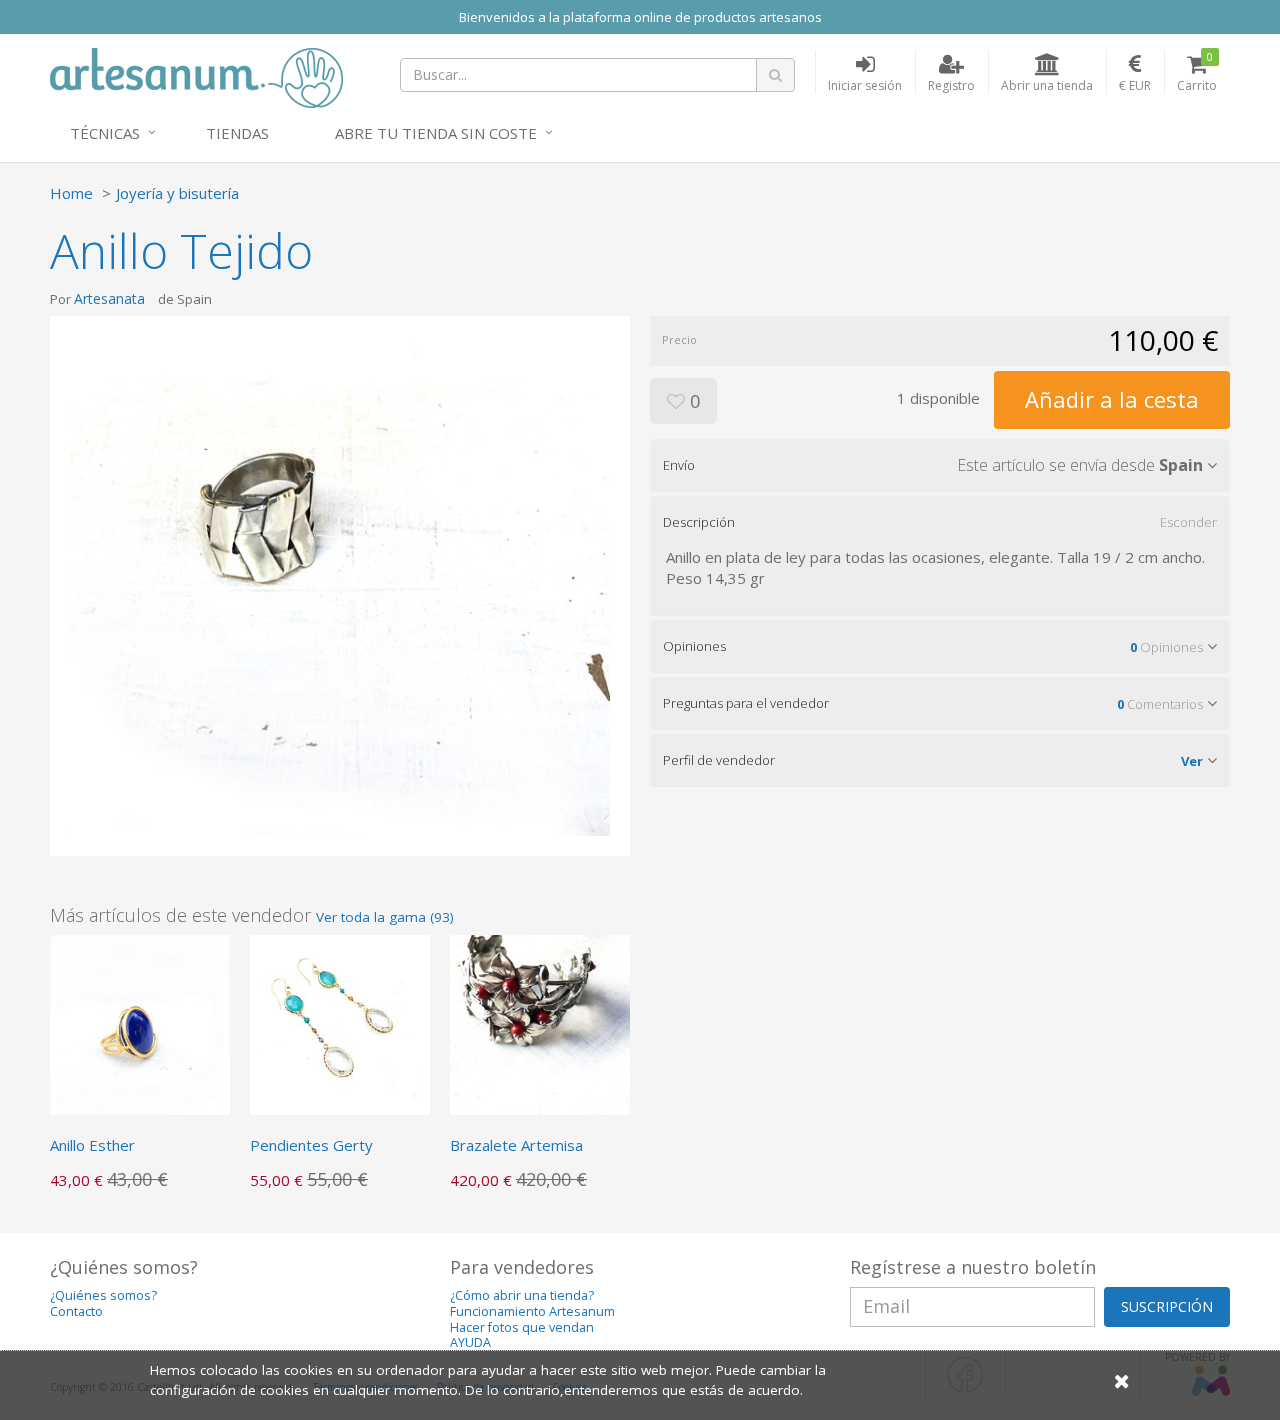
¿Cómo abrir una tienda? (522, 1295)
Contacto (76, 1311)
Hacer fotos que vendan (522, 1327)
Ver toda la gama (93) (385, 917)
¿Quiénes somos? (103, 1295)
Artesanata (109, 298)
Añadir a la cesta (1112, 399)
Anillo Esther (92, 1145)
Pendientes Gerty (311, 1145)
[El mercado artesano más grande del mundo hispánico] (196, 76)
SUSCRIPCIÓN (1167, 1306)
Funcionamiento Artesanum (532, 1311)
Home (71, 193)
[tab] (940, 465)
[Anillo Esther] (140, 1023)
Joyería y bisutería (177, 193)
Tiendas (237, 133)
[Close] (1122, 1380)
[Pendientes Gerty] (340, 1023)
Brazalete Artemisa (516, 1145)
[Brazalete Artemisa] (540, 1023)
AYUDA (470, 1342)
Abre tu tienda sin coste (436, 133)
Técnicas (105, 133)
